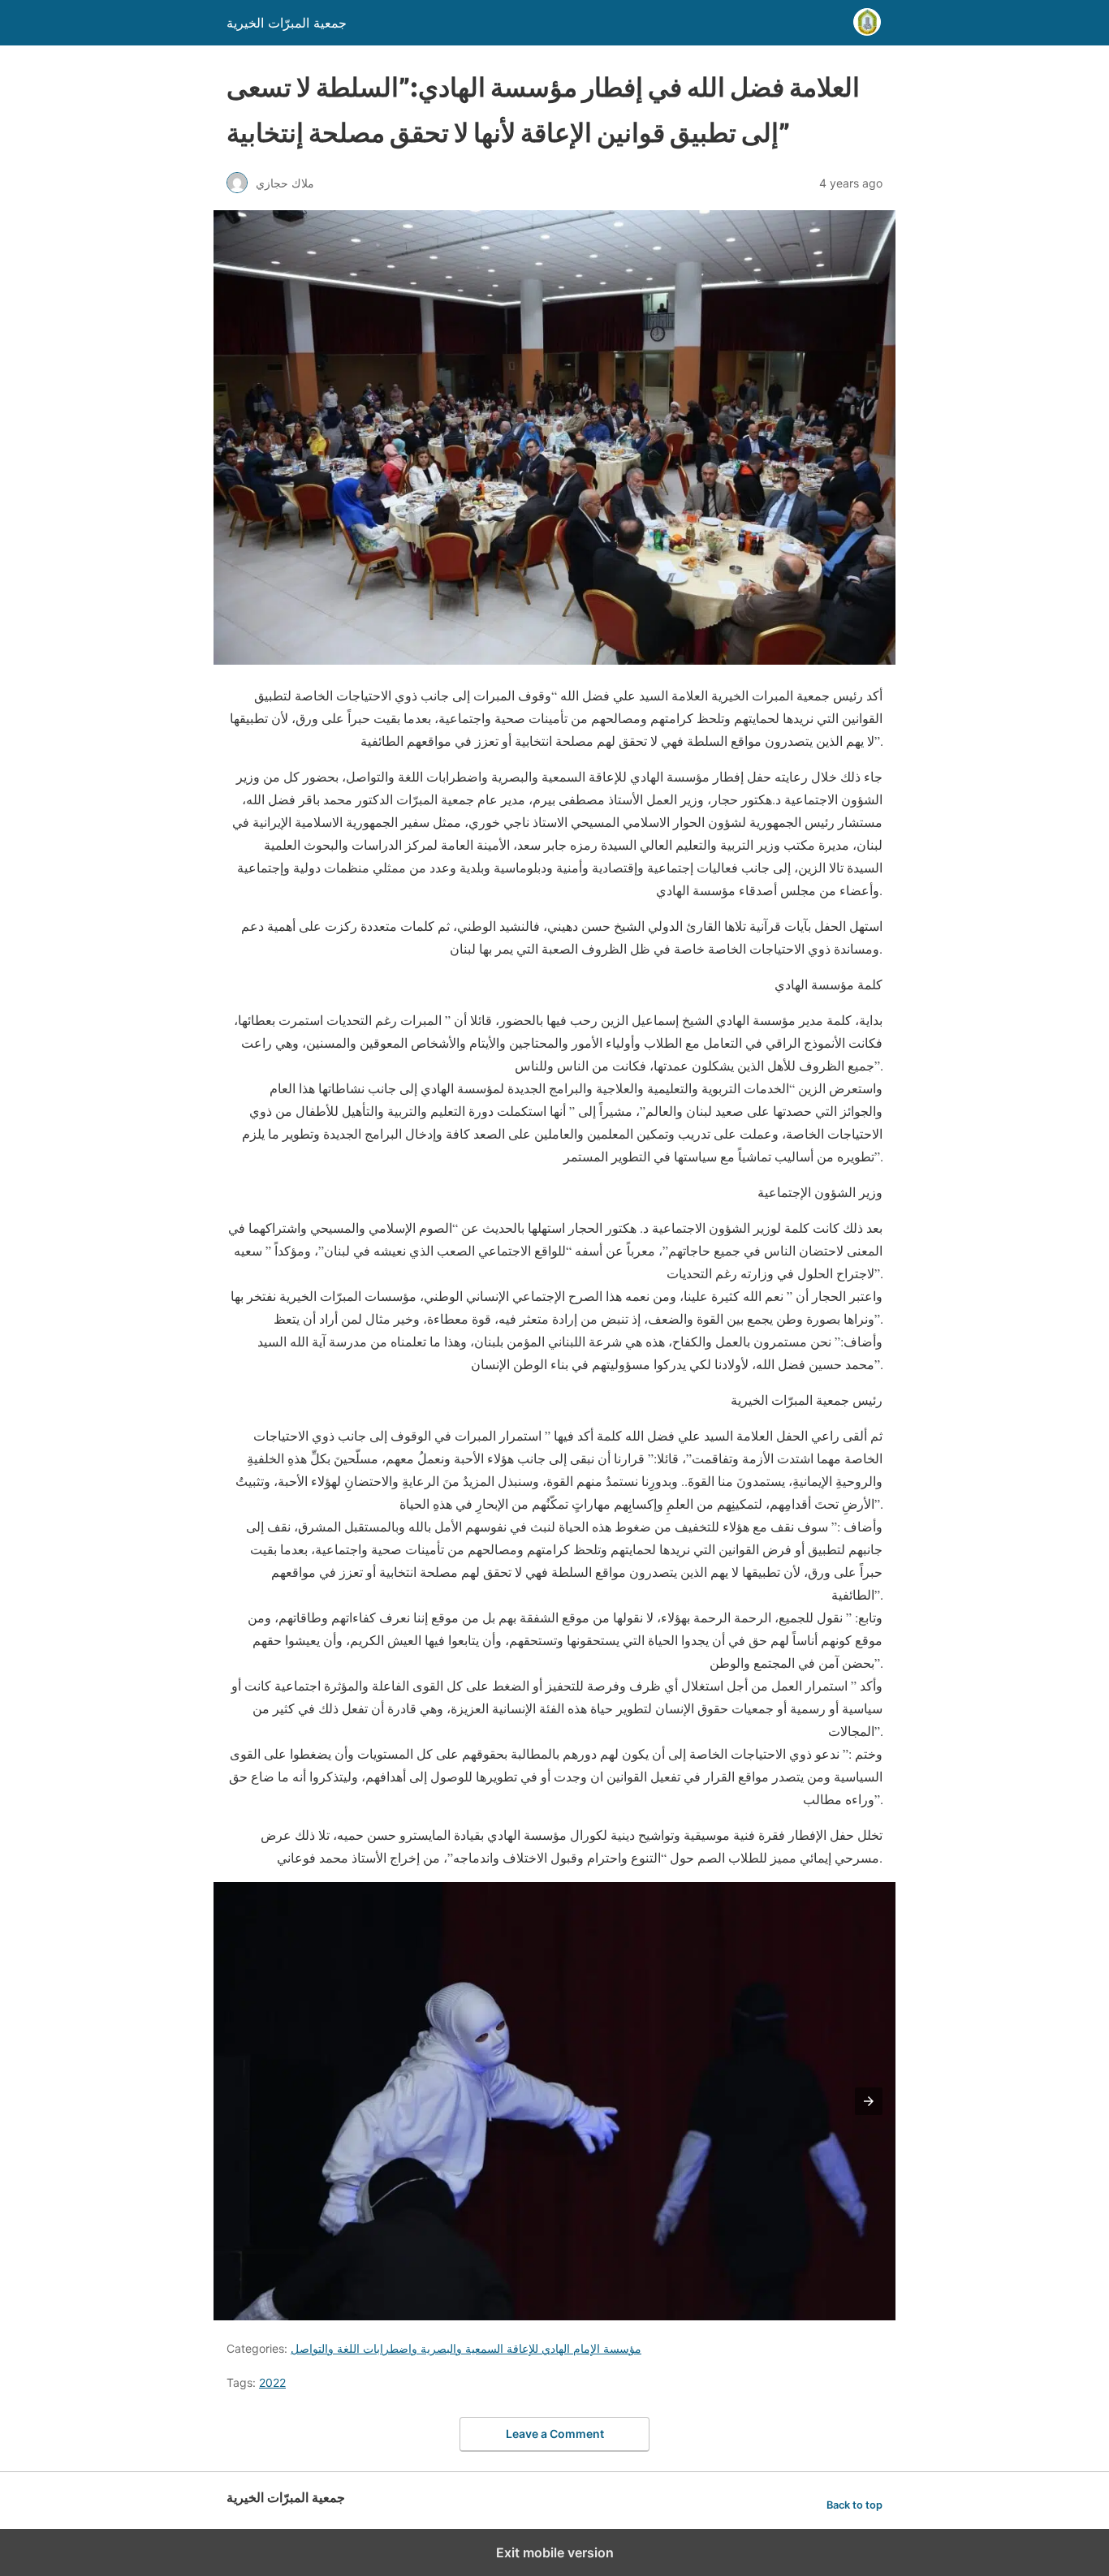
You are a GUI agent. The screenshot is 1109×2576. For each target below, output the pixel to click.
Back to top (854, 2505)
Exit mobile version (555, 2552)
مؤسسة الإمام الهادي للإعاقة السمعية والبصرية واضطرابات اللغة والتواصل (466, 2348)
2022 (272, 2382)
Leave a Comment (555, 2434)
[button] (869, 2101)
